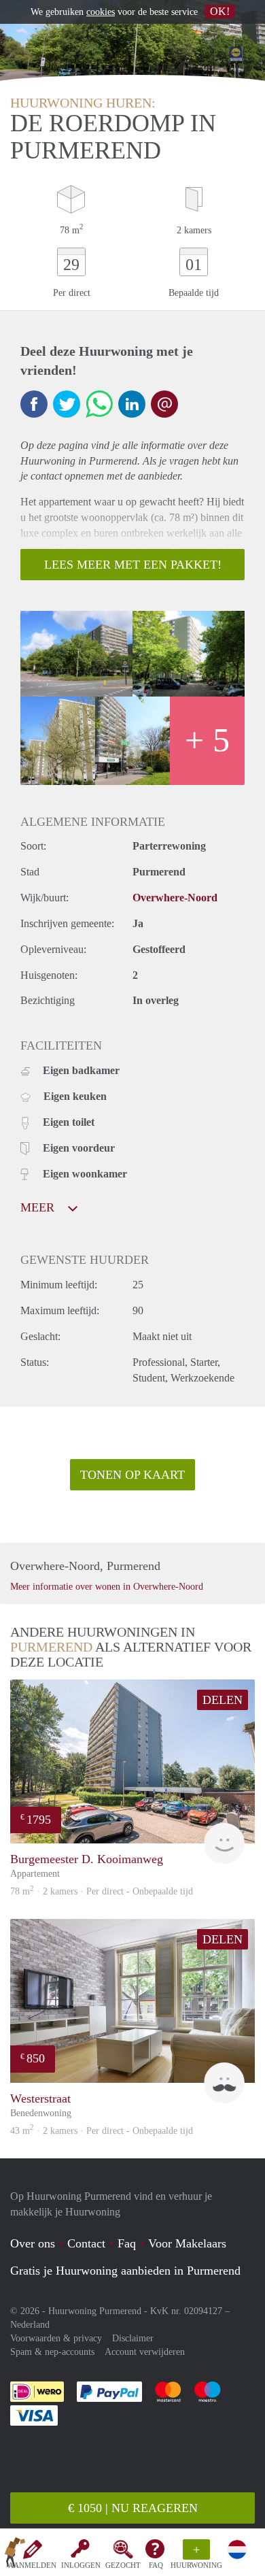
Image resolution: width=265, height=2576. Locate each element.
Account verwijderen (145, 2352)
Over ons (33, 2243)
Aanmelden (32, 2565)
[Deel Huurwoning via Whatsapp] (99, 404)
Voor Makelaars (187, 2243)
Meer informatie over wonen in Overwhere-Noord (107, 1587)
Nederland (30, 2325)
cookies (101, 12)
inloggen (81, 2565)
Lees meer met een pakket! (133, 565)
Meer (39, 1207)
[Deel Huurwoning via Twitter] (67, 404)
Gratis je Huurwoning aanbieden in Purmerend (125, 2271)
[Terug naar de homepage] (15, 2555)
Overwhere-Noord (175, 898)
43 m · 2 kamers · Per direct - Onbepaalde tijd (102, 2131)
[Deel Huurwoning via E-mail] (164, 404)
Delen (223, 1700)
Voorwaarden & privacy (56, 2338)
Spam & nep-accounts (52, 2352)
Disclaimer (133, 2338)
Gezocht (123, 2565)
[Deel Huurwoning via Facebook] (34, 404)
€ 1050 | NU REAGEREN (133, 2508)
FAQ (156, 2565)
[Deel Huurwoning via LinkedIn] (132, 404)
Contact (86, 2243)
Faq (127, 2243)
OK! (220, 11)
